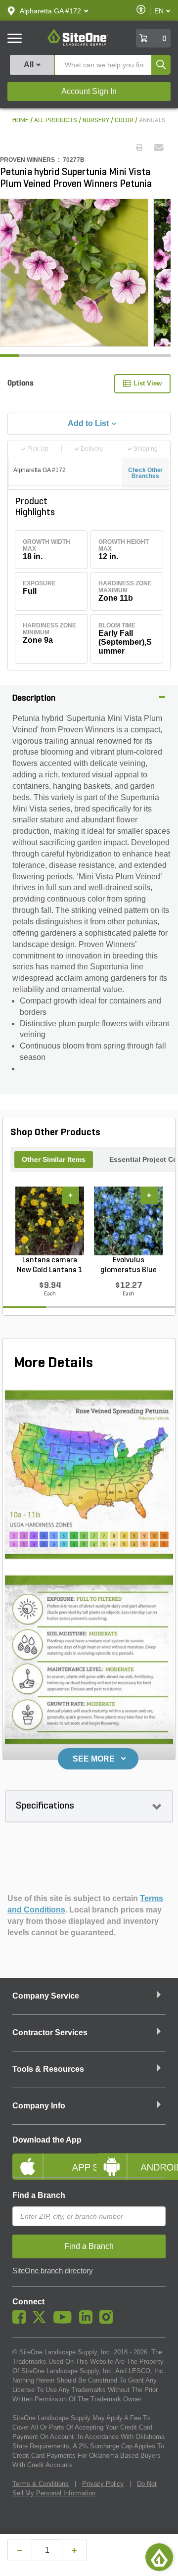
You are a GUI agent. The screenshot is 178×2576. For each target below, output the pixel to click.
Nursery (96, 120)
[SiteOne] (78, 44)
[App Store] (47, 2158)
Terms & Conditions (41, 2484)
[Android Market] (131, 2158)
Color (124, 120)
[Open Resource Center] (159, 2557)
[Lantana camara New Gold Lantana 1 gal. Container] (50, 1221)
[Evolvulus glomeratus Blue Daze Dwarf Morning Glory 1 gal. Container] (128, 1221)
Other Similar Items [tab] (54, 1159)
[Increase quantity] (74, 2550)
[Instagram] (109, 2321)
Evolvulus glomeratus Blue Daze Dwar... (129, 1266)
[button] (50, 11)
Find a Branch (39, 2195)
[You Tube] (65, 2321)
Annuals (152, 120)
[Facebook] (22, 2321)
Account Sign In (89, 91)
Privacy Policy (103, 2484)
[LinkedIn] (88, 2321)
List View (148, 383)
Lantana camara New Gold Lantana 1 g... (50, 1266)
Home (21, 120)
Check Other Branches (146, 473)
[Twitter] (42, 2321)
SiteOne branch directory (53, 2271)
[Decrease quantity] (20, 2550)
